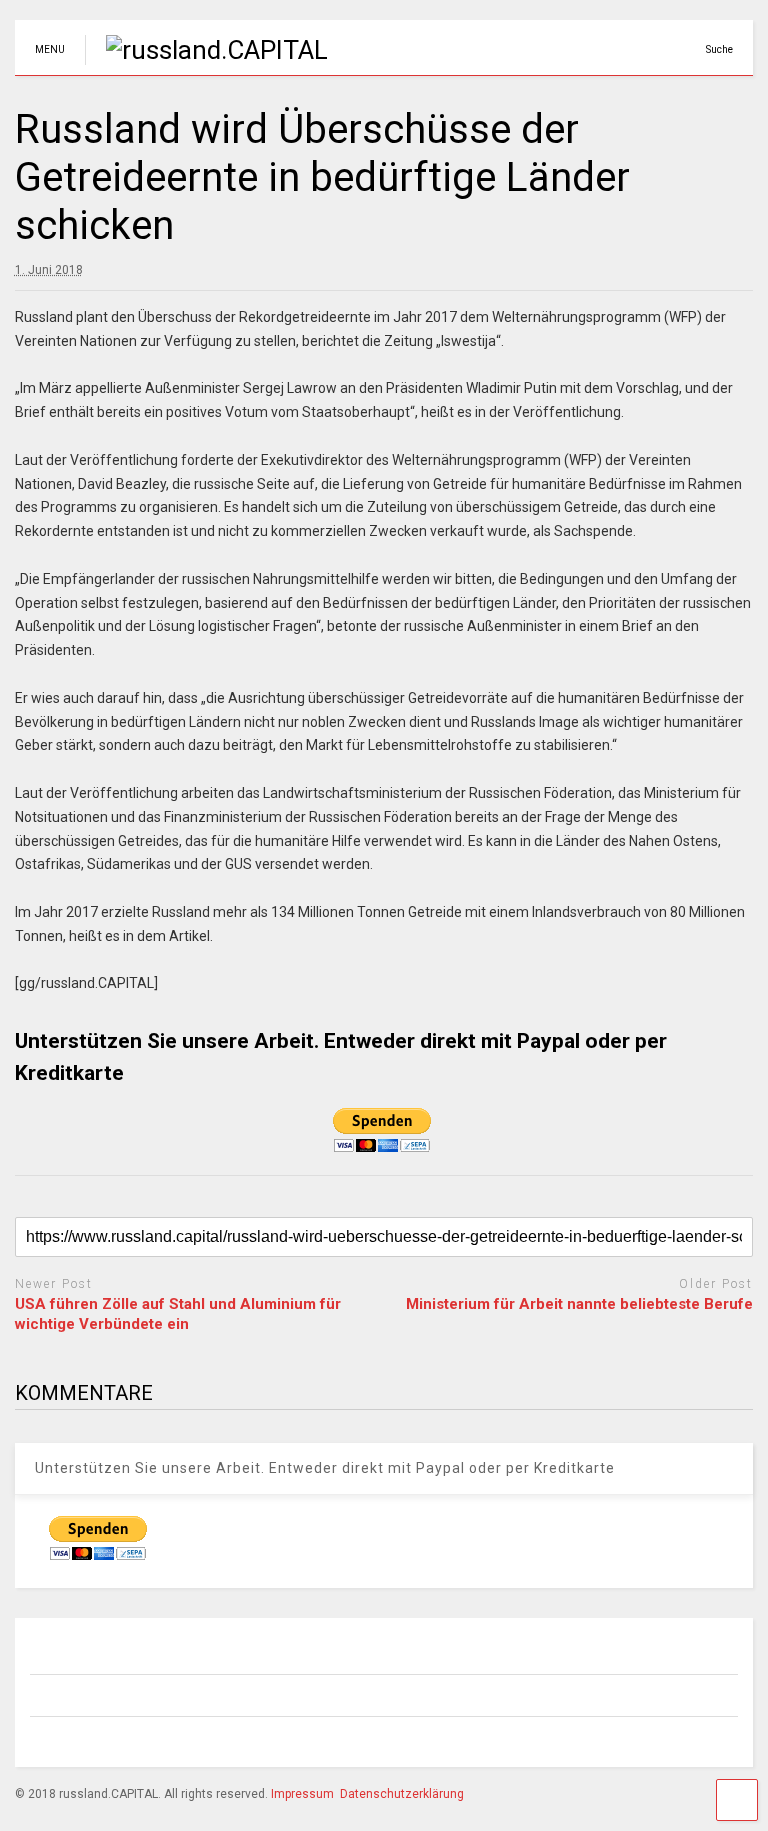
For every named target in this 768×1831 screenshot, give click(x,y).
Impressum (302, 1794)
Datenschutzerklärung (402, 1794)
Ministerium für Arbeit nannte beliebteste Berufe (579, 1304)
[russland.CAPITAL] (206, 50)
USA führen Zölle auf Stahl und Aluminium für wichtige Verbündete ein (178, 1314)
